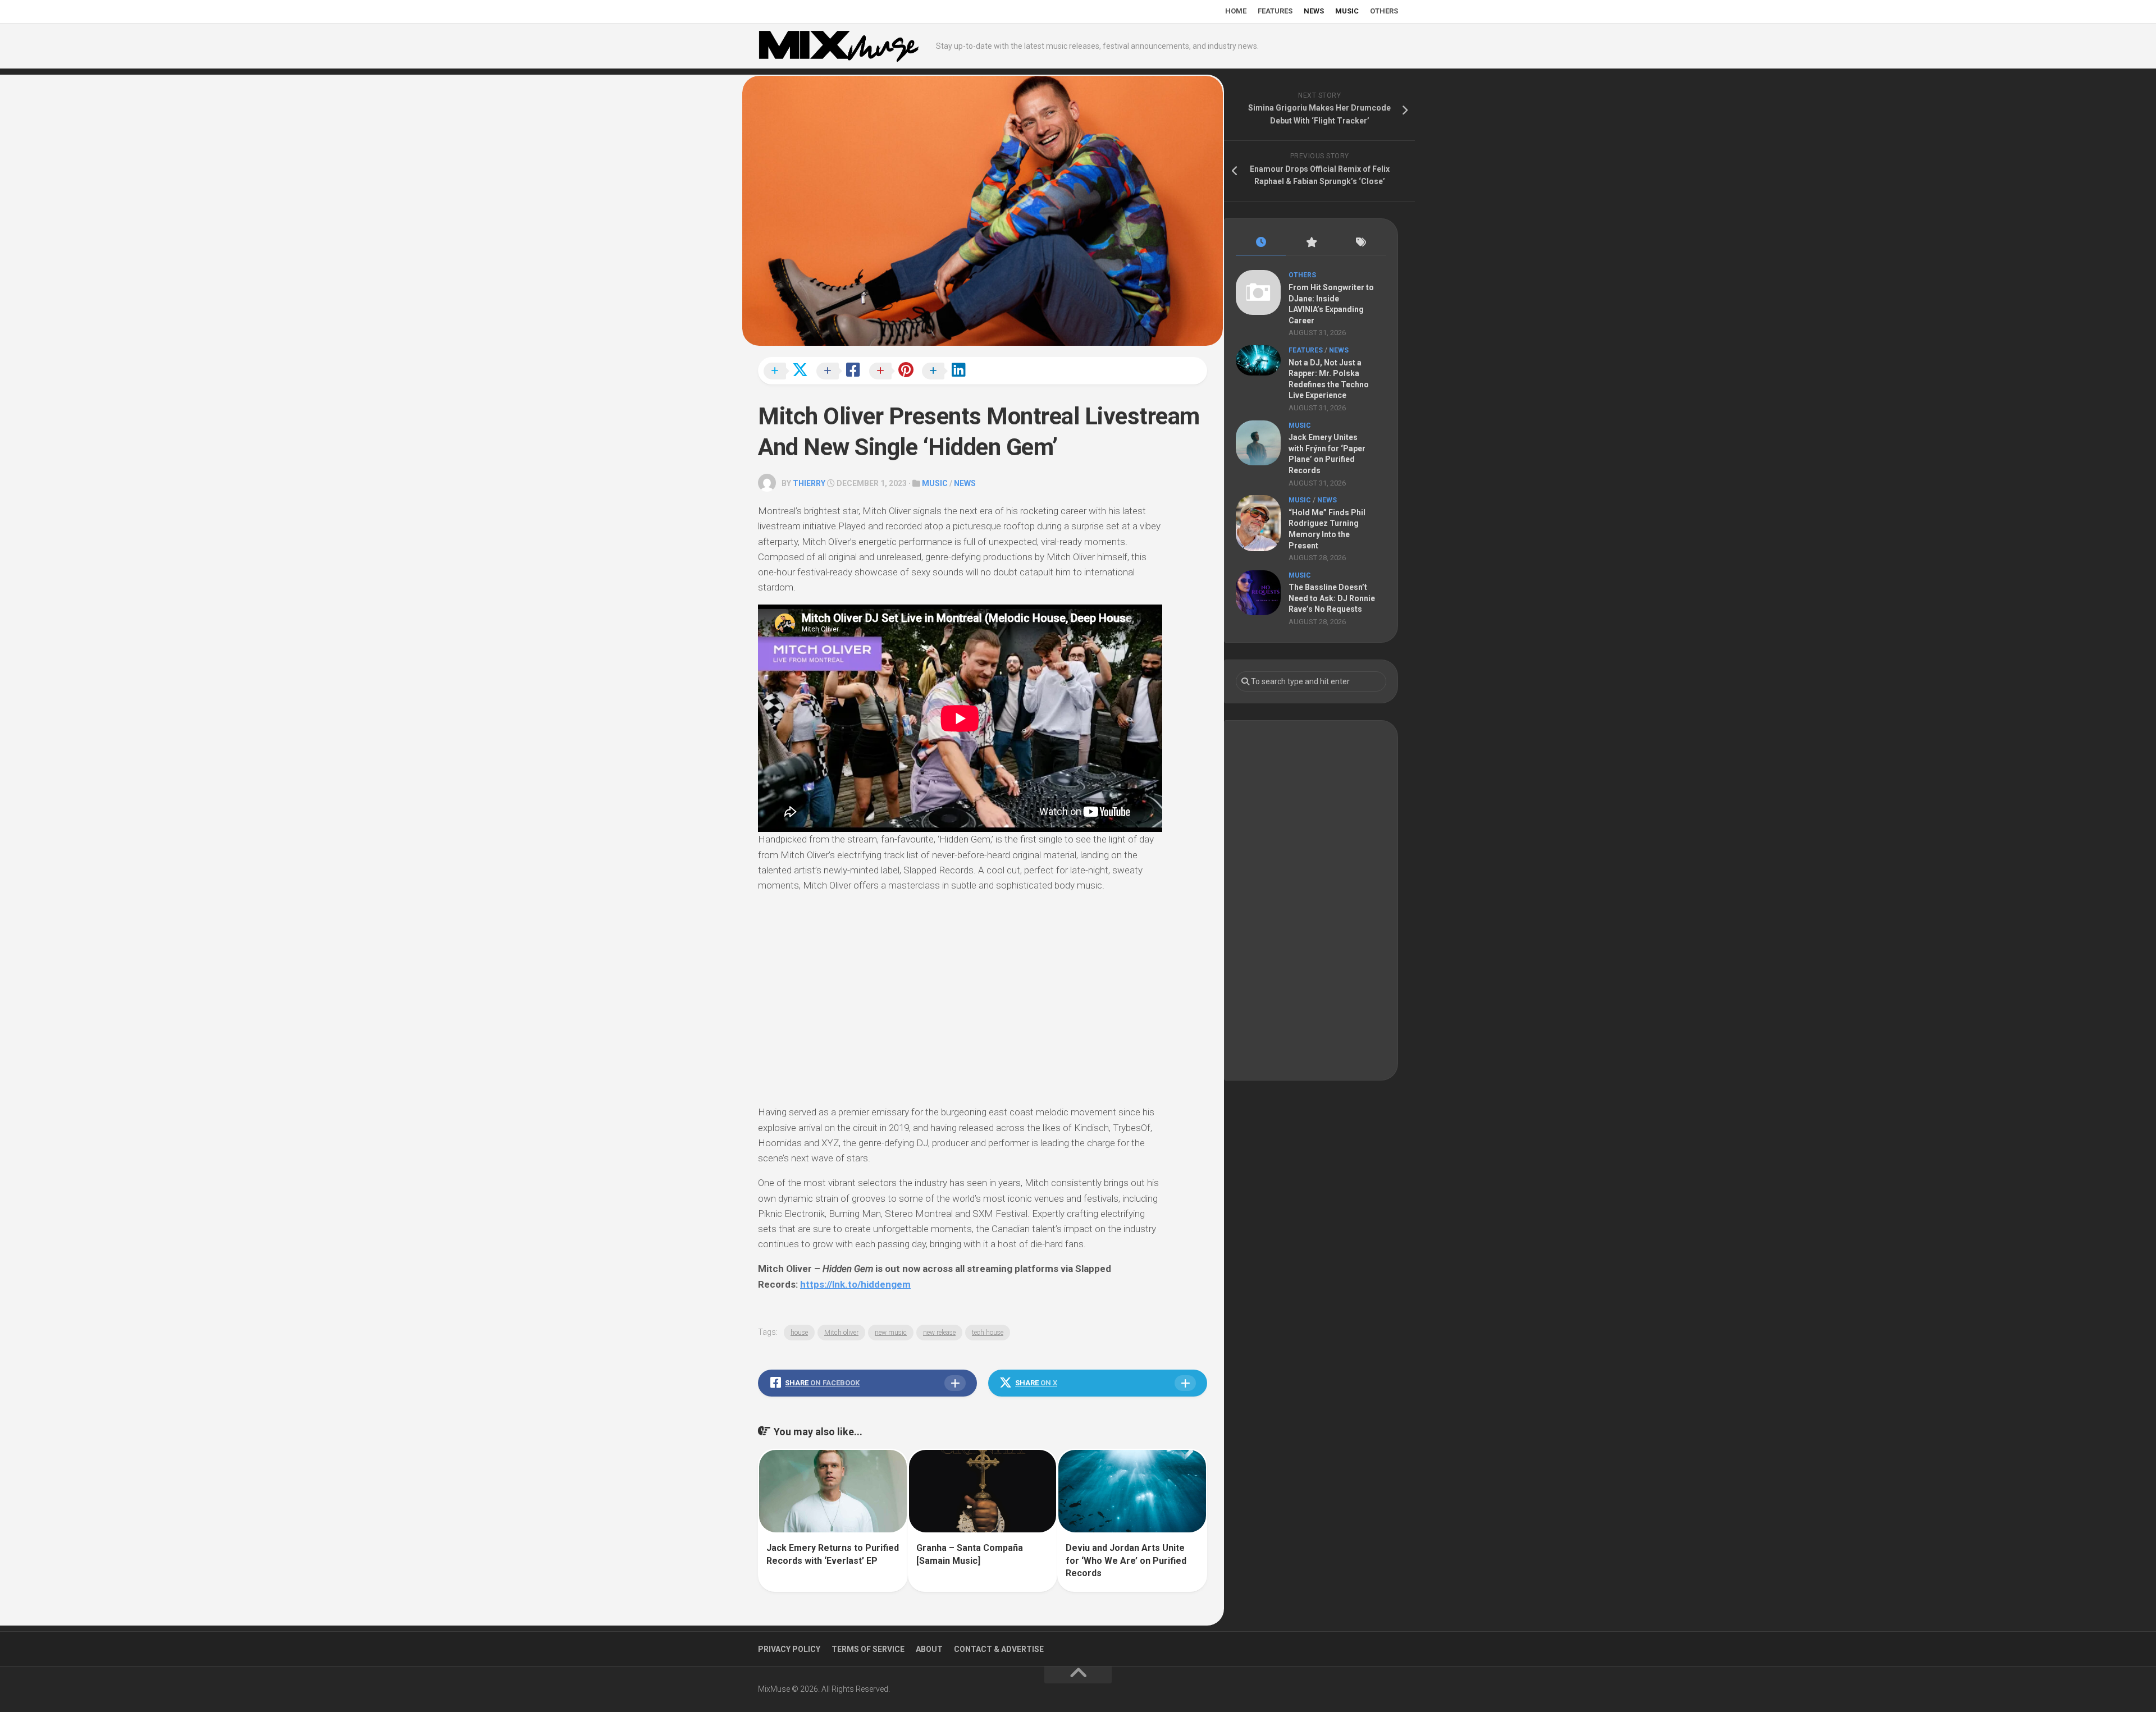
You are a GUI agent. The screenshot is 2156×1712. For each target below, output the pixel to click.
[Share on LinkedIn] (947, 372)
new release (939, 1333)
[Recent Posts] (1261, 243)
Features (1275, 11)
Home (1236, 11)
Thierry (809, 483)
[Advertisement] (1311, 900)
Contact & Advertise (999, 1649)
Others (1384, 11)
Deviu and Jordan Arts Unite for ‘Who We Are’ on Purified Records (1126, 1560)
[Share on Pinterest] (894, 372)
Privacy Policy (789, 1649)
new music (891, 1333)
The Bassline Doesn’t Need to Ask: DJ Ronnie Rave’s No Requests (1332, 598)
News (1314, 11)
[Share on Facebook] (842, 372)
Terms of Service (868, 1649)
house (799, 1333)
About (929, 1649)
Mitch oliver (841, 1333)
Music (1347, 11)
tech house (988, 1333)
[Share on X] (789, 372)
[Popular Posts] (1311, 243)
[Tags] (1361, 243)
